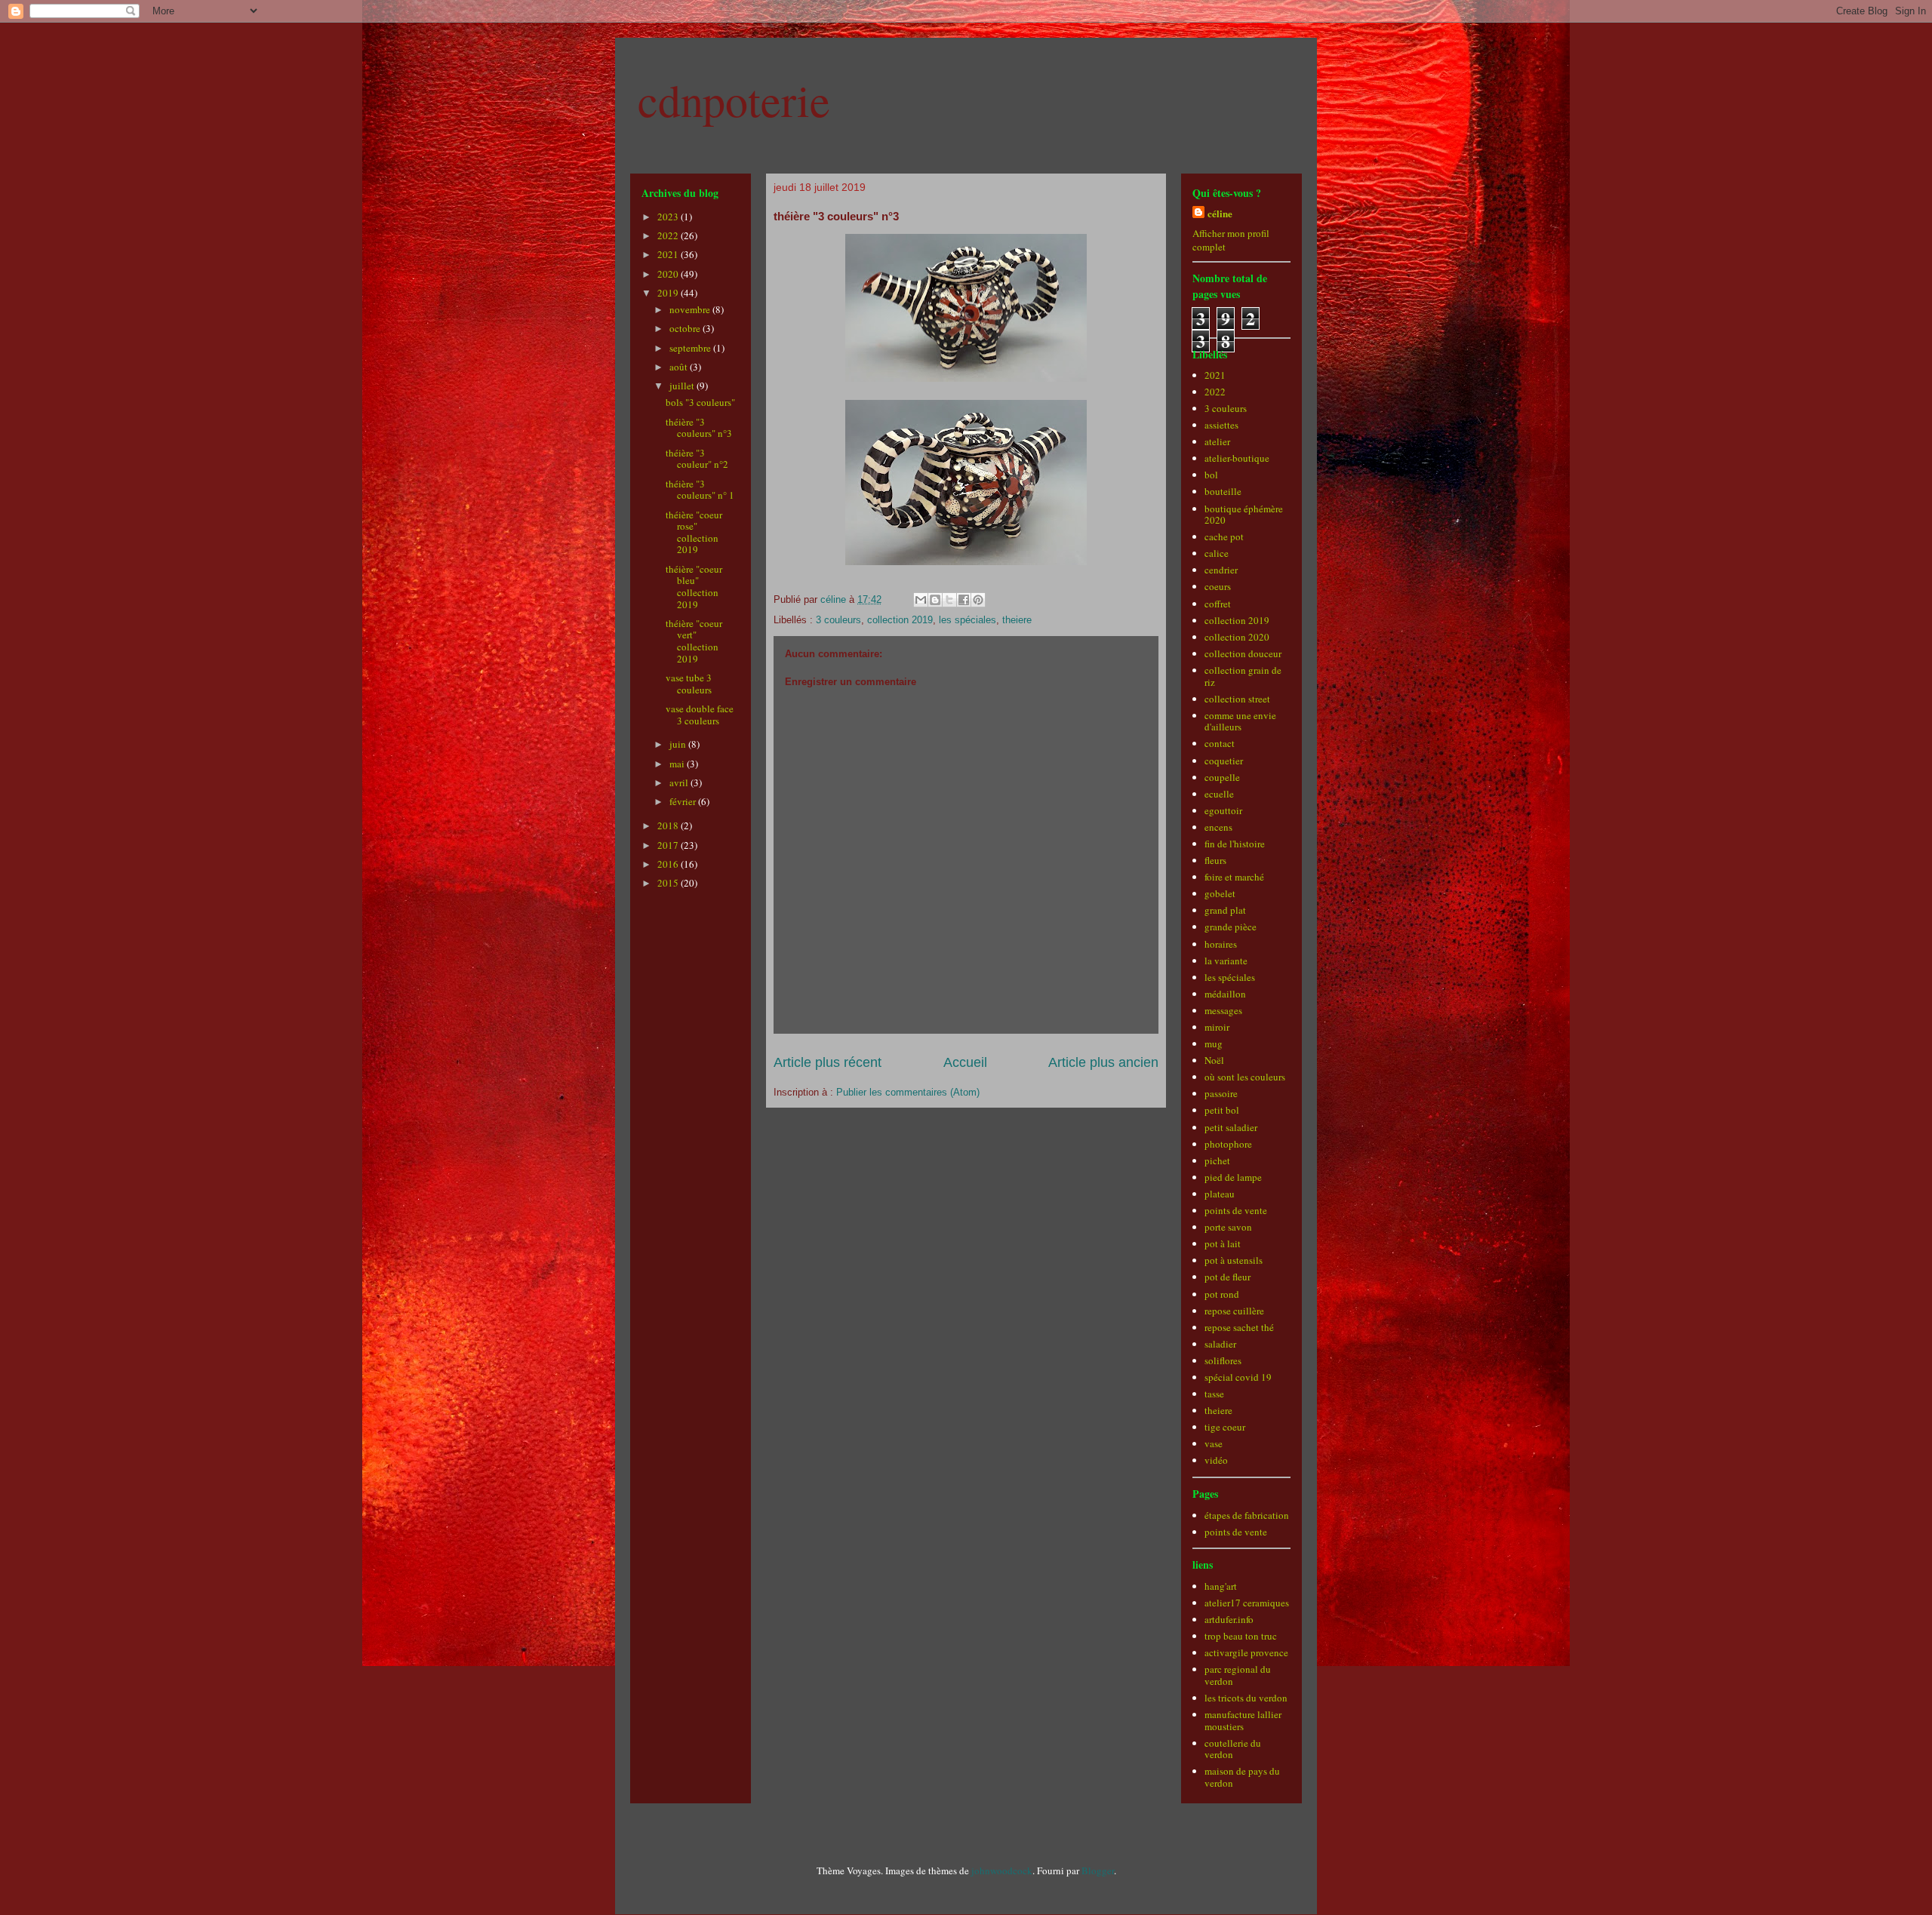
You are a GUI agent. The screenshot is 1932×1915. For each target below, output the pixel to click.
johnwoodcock (1002, 1870)
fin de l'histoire (1235, 844)
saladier (1220, 1344)
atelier (1217, 441)
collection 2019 (900, 620)
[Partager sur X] (949, 600)
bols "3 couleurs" (700, 402)
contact (1220, 743)
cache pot (1224, 536)
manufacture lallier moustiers (1243, 1720)
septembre (691, 348)
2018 (669, 825)
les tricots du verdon (1246, 1698)
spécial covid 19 (1238, 1377)
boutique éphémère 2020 (1244, 515)
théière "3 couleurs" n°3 (699, 428)
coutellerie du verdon (1233, 1749)
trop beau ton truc (1241, 1636)
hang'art (1221, 1586)
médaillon (1225, 994)
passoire (1221, 1093)
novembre (691, 309)
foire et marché (1234, 877)
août (680, 367)
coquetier (1224, 761)
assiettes (1221, 425)
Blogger (1098, 1870)
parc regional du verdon (1238, 1675)
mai (678, 764)
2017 (669, 845)
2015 (669, 883)
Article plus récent (828, 1062)
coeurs (1218, 586)
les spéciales (968, 620)
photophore (1228, 1144)
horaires (1221, 944)
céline (1220, 213)
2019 (669, 293)
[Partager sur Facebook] (964, 600)
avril (680, 782)
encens (1218, 827)
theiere (1017, 620)
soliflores (1223, 1360)
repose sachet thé (1239, 1327)
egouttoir (1223, 810)
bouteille (1223, 491)
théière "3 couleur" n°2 (697, 459)
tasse (1214, 1394)
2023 (669, 217)
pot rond (1222, 1294)
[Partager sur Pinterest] (978, 600)
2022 (669, 235)
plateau (1220, 1194)
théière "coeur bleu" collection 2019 (694, 587)
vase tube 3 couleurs (689, 684)
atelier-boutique (1237, 458)
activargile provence (1246, 1652)
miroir (1217, 1027)
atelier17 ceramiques (1247, 1603)
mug (1214, 1044)
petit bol (1222, 1110)
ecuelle (1219, 794)
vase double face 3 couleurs (700, 715)
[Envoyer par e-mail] (921, 600)
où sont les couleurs (1245, 1077)
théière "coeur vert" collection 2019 (694, 641)
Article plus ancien (1103, 1062)
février (684, 801)
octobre (686, 328)
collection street (1237, 699)
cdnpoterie (734, 100)
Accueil (965, 1062)
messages (1223, 1010)
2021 (669, 254)
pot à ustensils (1234, 1260)
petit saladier (1231, 1127)
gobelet (1220, 893)
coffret (1218, 604)
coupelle (1222, 777)
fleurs (1215, 860)
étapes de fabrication (1247, 1515)
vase (1214, 1443)
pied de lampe (1233, 1177)
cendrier (1221, 570)
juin (679, 744)
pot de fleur (1227, 1277)
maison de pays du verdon (1242, 1777)
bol (1211, 475)
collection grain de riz (1243, 676)
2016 (669, 864)
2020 (669, 274)
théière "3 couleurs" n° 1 (700, 490)
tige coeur (1225, 1427)
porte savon (1228, 1227)
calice (1217, 553)
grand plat (1225, 910)
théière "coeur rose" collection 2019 (694, 532)
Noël (1214, 1060)
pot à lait (1223, 1243)
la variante (1226, 961)
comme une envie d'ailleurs (1240, 721)
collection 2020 (1237, 637)
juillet (683, 386)
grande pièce (1231, 927)
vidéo (1216, 1460)
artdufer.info (1229, 1619)
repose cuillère (1234, 1311)
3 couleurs (838, 620)
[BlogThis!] (935, 600)
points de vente (1236, 1210)
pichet (1217, 1160)
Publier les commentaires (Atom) (908, 1092)
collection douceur (1243, 653)
